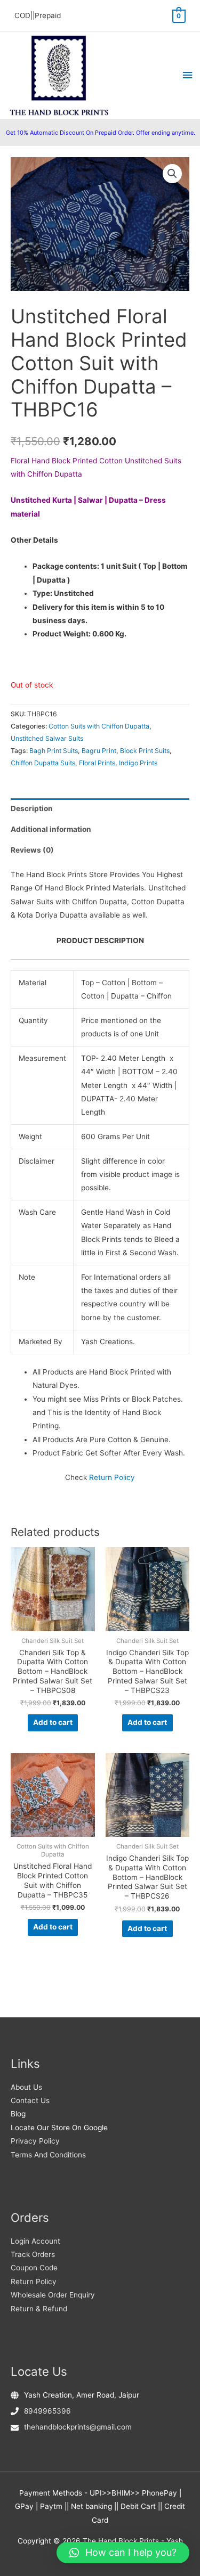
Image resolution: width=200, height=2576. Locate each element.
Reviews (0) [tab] (32, 850)
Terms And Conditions (48, 2155)
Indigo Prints (138, 763)
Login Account (35, 2241)
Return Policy (112, 1477)
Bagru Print (99, 751)
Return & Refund (39, 2309)
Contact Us (30, 2100)
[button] (172, 174)
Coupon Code (34, 2268)
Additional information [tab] (51, 829)
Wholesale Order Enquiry (53, 2295)
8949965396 (47, 2411)
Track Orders (33, 2254)
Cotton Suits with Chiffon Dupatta (99, 726)
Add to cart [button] (53, 1722)
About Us (26, 2087)
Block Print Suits (145, 751)
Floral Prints (97, 763)
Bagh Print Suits (54, 751)
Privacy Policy (35, 2141)
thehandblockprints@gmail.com (78, 2427)
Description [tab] (32, 808)
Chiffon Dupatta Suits (43, 763)
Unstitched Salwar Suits (47, 738)
